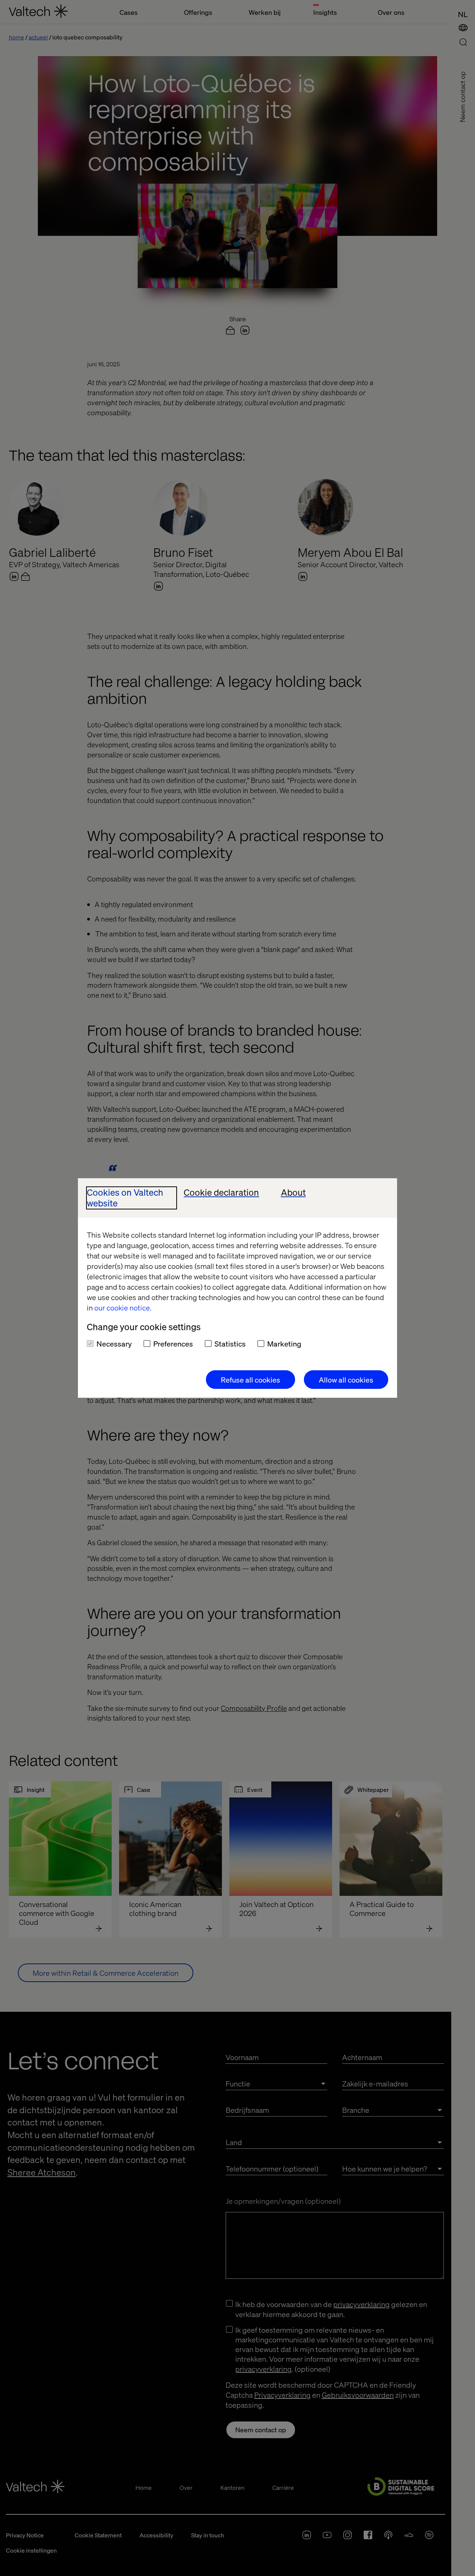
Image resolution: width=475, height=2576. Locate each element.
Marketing (284, 1344)
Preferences (173, 1344)
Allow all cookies (346, 1380)
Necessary (114, 1344)
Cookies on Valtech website (125, 1198)
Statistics (230, 1344)
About (293, 1193)
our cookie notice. (123, 1308)
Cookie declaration (221, 1193)
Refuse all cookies (250, 1380)
